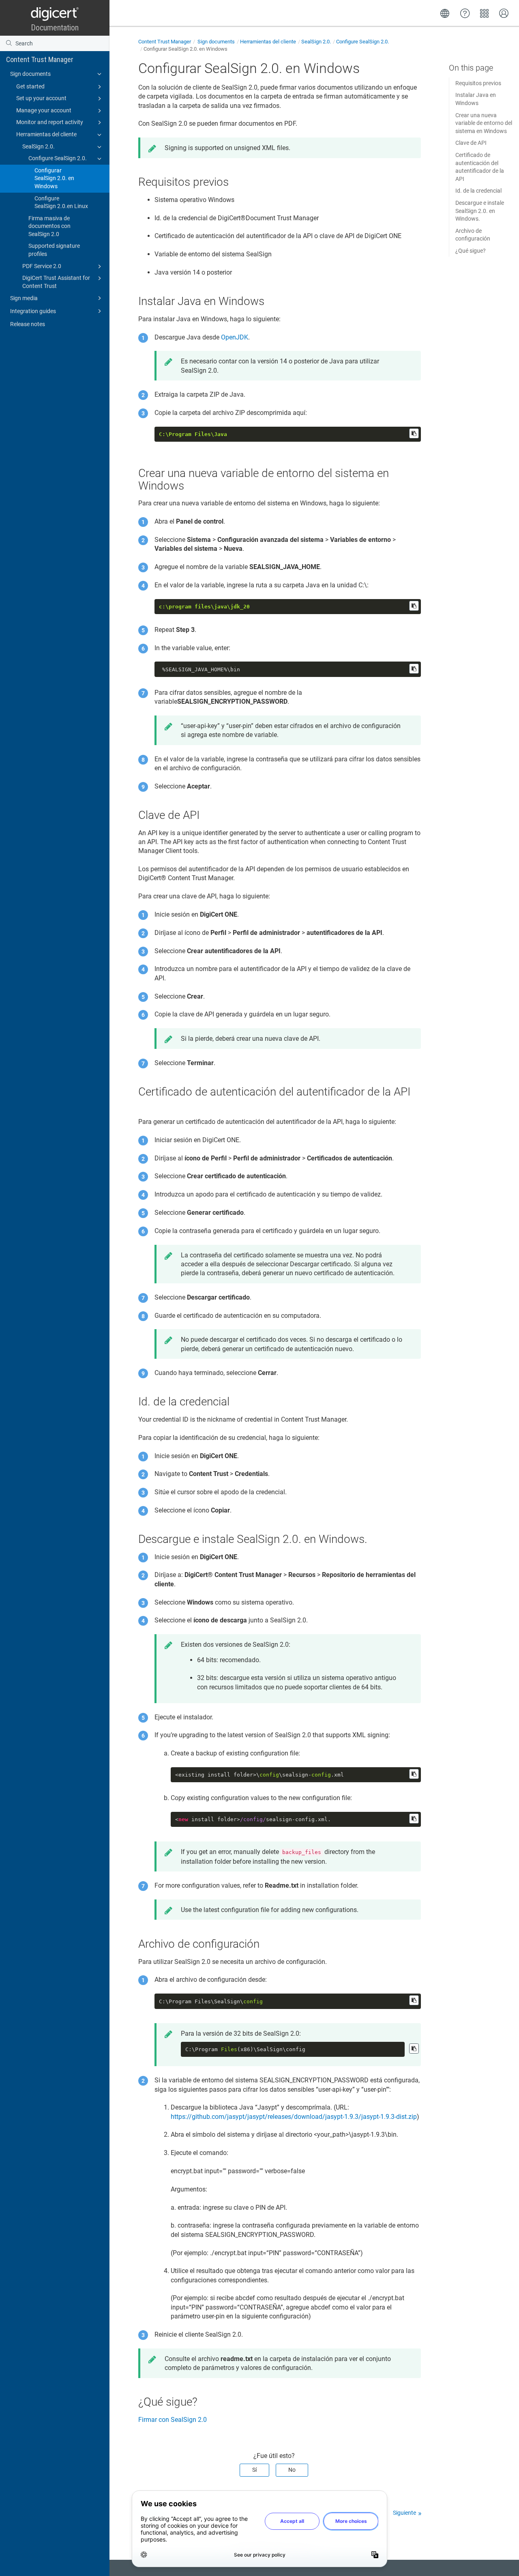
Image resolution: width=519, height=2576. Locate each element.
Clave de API (471, 143)
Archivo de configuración (473, 235)
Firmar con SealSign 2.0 (173, 2420)
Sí (254, 2470)
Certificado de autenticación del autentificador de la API (480, 167)
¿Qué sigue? (471, 251)
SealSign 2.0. (39, 146)
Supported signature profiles (54, 250)
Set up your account (41, 98)
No (292, 2470)
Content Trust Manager (40, 59)
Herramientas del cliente (46, 134)
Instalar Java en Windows (476, 99)
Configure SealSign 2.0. (58, 158)
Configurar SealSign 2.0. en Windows (54, 178)
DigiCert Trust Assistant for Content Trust (56, 282)
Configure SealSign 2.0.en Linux (61, 202)
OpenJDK (235, 337)
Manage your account (44, 110)
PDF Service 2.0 (42, 266)
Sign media (24, 298)
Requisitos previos (478, 83)
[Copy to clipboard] (414, 433)
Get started (30, 86)
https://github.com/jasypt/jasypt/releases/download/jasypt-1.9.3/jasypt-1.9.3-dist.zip (294, 2117)
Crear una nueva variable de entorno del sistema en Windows (484, 123)
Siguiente (404, 2513)
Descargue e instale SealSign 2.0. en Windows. (480, 211)
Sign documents (30, 74)
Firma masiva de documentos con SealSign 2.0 (49, 226)
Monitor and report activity (50, 122)
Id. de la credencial (478, 191)
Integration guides (33, 311)
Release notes (28, 324)
